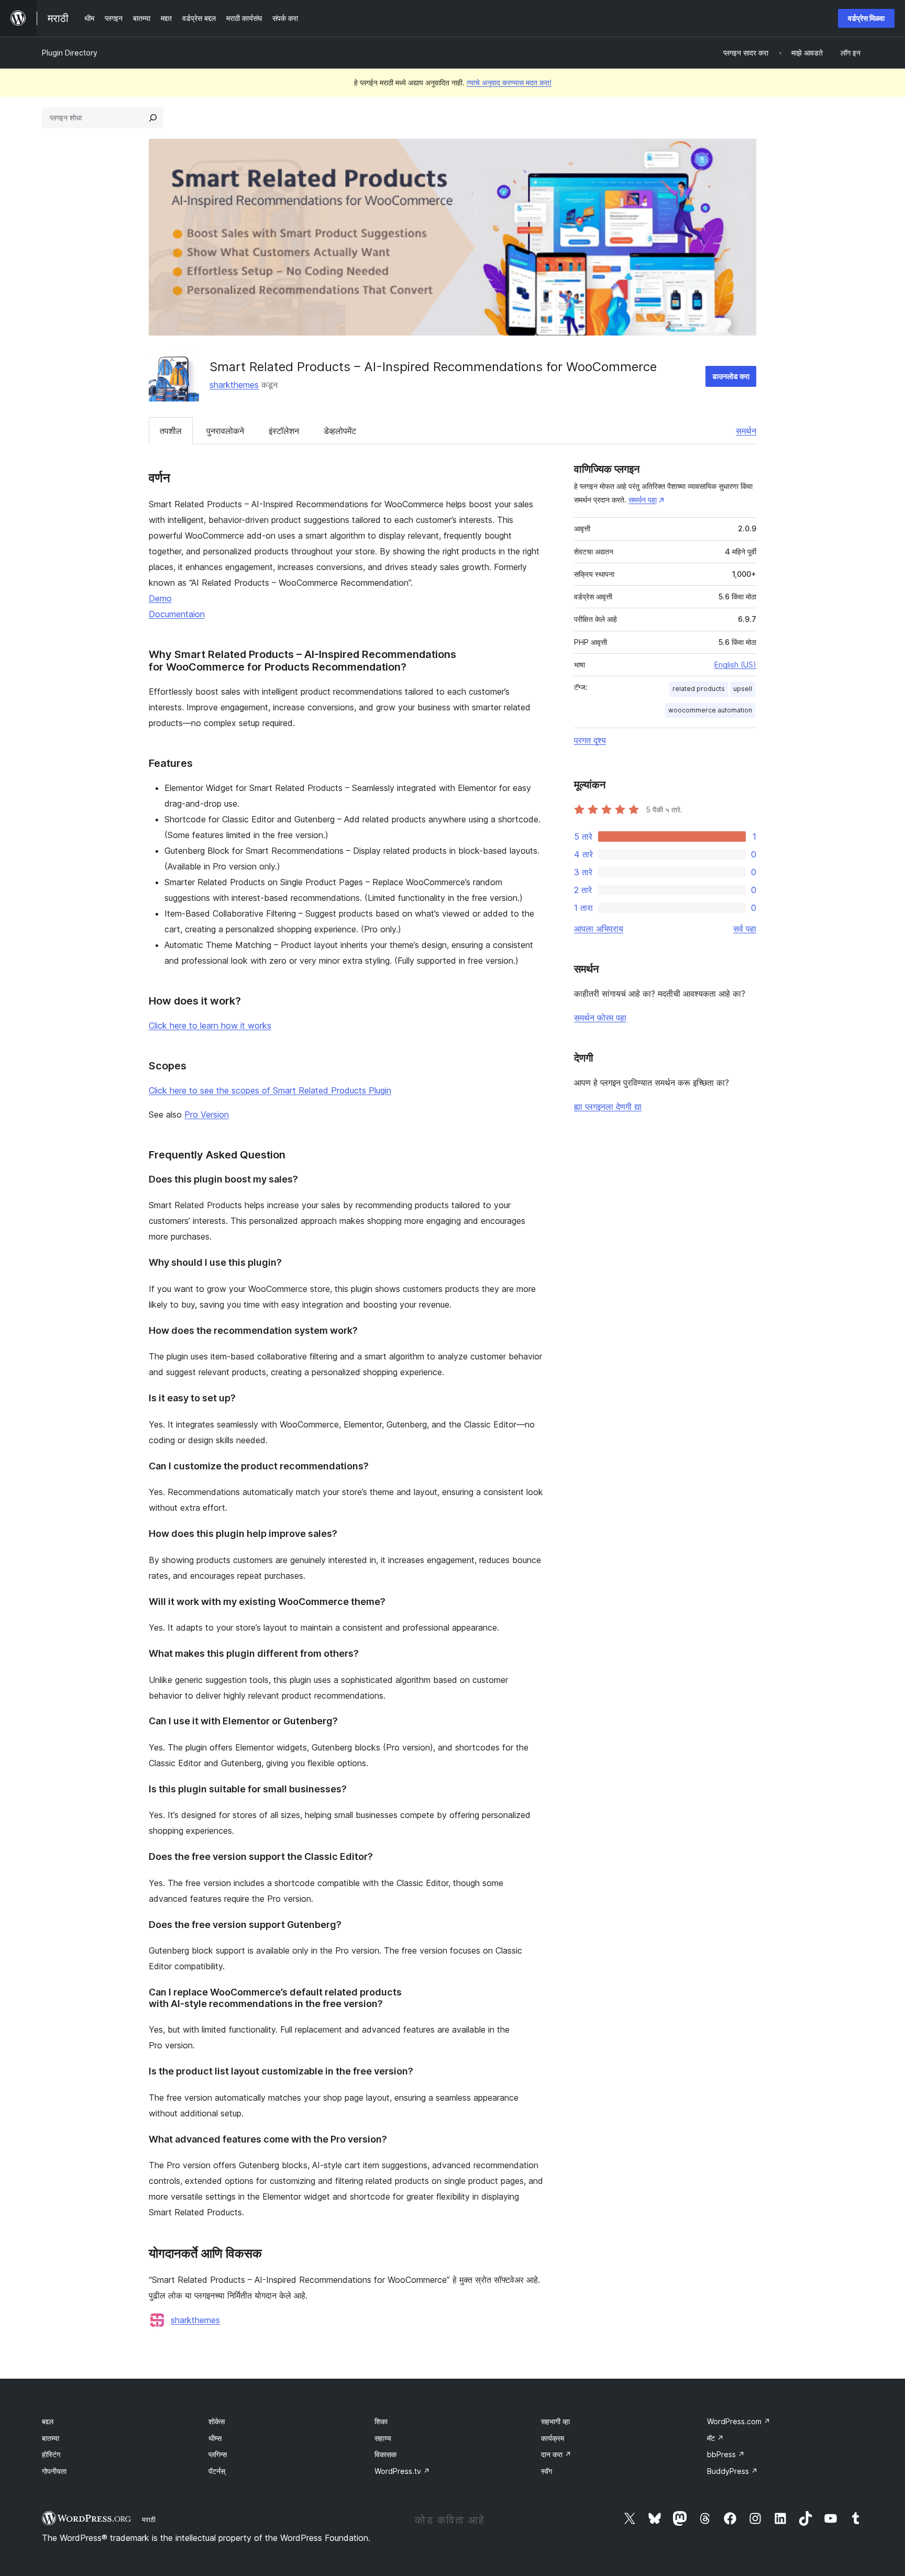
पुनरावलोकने (225, 431)
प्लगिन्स (218, 2454)
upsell (743, 689)
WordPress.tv (402, 2471)
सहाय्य (383, 2438)
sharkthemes (234, 385)
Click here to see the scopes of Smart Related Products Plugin (270, 1090)
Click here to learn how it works (210, 1025)
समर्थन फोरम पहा (600, 1018)
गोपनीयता (54, 2471)
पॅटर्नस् (217, 2471)
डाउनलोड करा (731, 376)
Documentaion (177, 614)
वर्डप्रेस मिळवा (866, 18)
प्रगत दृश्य (590, 740)
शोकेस (217, 2421)
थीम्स (215, 2438)
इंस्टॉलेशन (284, 431)
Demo (160, 598)
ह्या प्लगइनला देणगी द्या (608, 1107)
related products (699, 689)
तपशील (171, 431)
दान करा (556, 2454)
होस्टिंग (51, 2454)
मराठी (149, 2519)
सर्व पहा (745, 929)
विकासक (385, 2454)
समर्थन (746, 431)
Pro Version (207, 1114)
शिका (381, 2421)
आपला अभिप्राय (599, 929)
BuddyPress (732, 2471)
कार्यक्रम (553, 2438)
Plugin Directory (70, 53)
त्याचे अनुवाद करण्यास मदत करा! (509, 82)
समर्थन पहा (643, 500)
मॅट (715, 2438)
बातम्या (51, 2438)
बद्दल (48, 2421)
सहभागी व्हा (555, 2421)
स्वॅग (547, 2471)
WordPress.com (739, 2421)
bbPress (726, 2454)
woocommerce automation (710, 710)
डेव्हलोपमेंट (340, 431)
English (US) (735, 665)
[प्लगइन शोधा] (153, 118)
